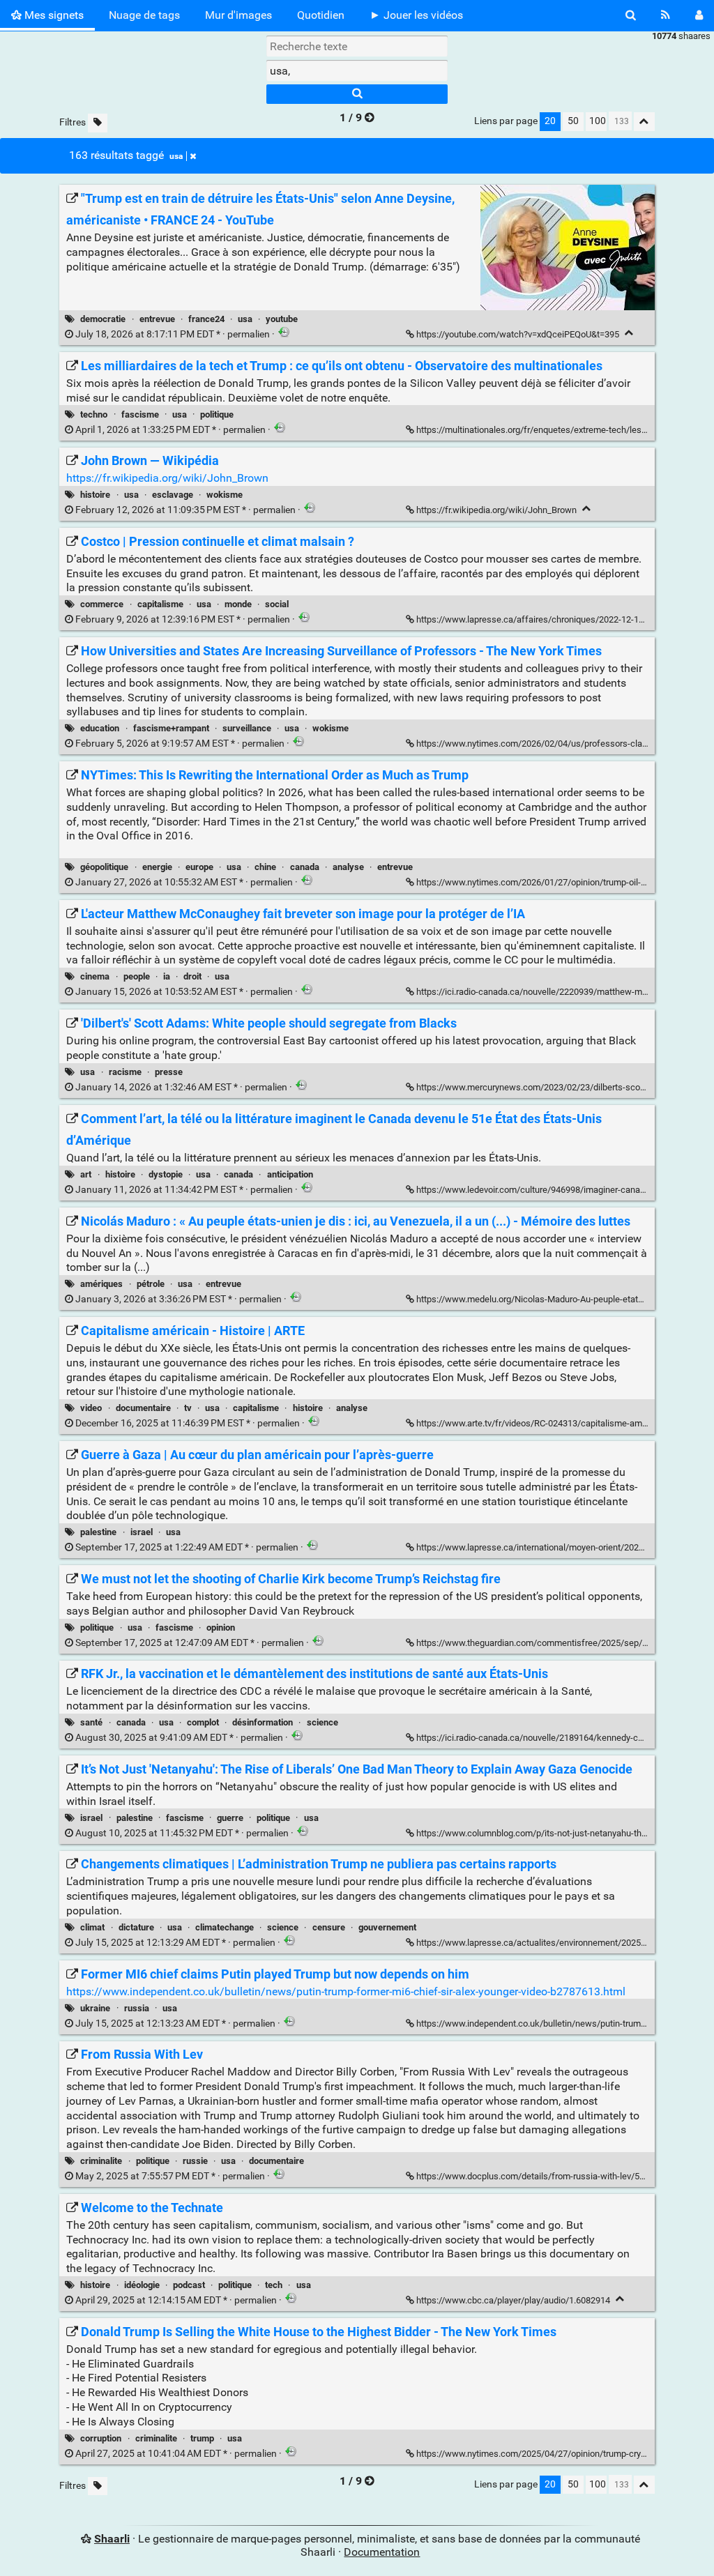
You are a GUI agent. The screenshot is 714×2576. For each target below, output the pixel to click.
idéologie (142, 2285)
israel (142, 1532)
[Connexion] (699, 15)
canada (305, 867)
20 (550, 121)
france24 (206, 319)
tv (188, 1408)
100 (598, 121)
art (86, 1174)
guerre (230, 1818)
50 (573, 121)
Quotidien (321, 15)
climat (92, 1927)
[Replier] (629, 333)
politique (217, 414)
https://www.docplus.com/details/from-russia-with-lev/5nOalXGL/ (547, 2176)
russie (195, 2161)
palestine (98, 1532)
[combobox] (357, 70)
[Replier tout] (644, 122)
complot (203, 1722)
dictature (136, 1927)
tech (274, 2285)
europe (199, 867)
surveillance (247, 728)
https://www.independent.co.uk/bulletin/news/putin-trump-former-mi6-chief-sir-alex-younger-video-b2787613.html (346, 1991)
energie (157, 867)
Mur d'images (238, 15)
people (137, 976)
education (100, 728)
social (277, 604)
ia (167, 976)
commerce (102, 604)
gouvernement (387, 1927)
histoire (95, 495)
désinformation (263, 1722)
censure (329, 1927)
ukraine (95, 2008)
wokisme (225, 495)
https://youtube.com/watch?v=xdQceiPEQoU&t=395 (518, 334)
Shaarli (112, 2539)
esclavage (173, 495)
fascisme (140, 414)
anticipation (290, 1174)
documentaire (143, 1408)
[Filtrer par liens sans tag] (98, 123)
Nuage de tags (144, 15)
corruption (101, 2438)
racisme (125, 1072)
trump (202, 2438)
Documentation (382, 2552)
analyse (348, 867)
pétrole (151, 1284)
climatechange (225, 1927)
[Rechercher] (631, 15)
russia (137, 2008)
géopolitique (104, 867)
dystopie (166, 1174)
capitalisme (160, 604)
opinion (221, 1628)
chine (265, 867)
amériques (101, 1284)
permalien (173, 334)
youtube (282, 319)
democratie (103, 319)
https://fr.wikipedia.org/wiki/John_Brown (167, 478)
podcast (189, 2285)
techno (94, 414)
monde (238, 604)
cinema (95, 976)
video (91, 1408)
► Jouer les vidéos (416, 15)
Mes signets (53, 15)
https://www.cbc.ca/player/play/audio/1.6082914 (513, 2300)
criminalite (101, 2161)
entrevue (157, 319)
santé (91, 1722)
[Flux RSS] (666, 15)
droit (192, 976)
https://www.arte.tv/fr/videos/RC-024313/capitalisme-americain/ (544, 1423)
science (322, 1722)
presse (169, 1072)
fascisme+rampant (171, 728)
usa (176, 156)
